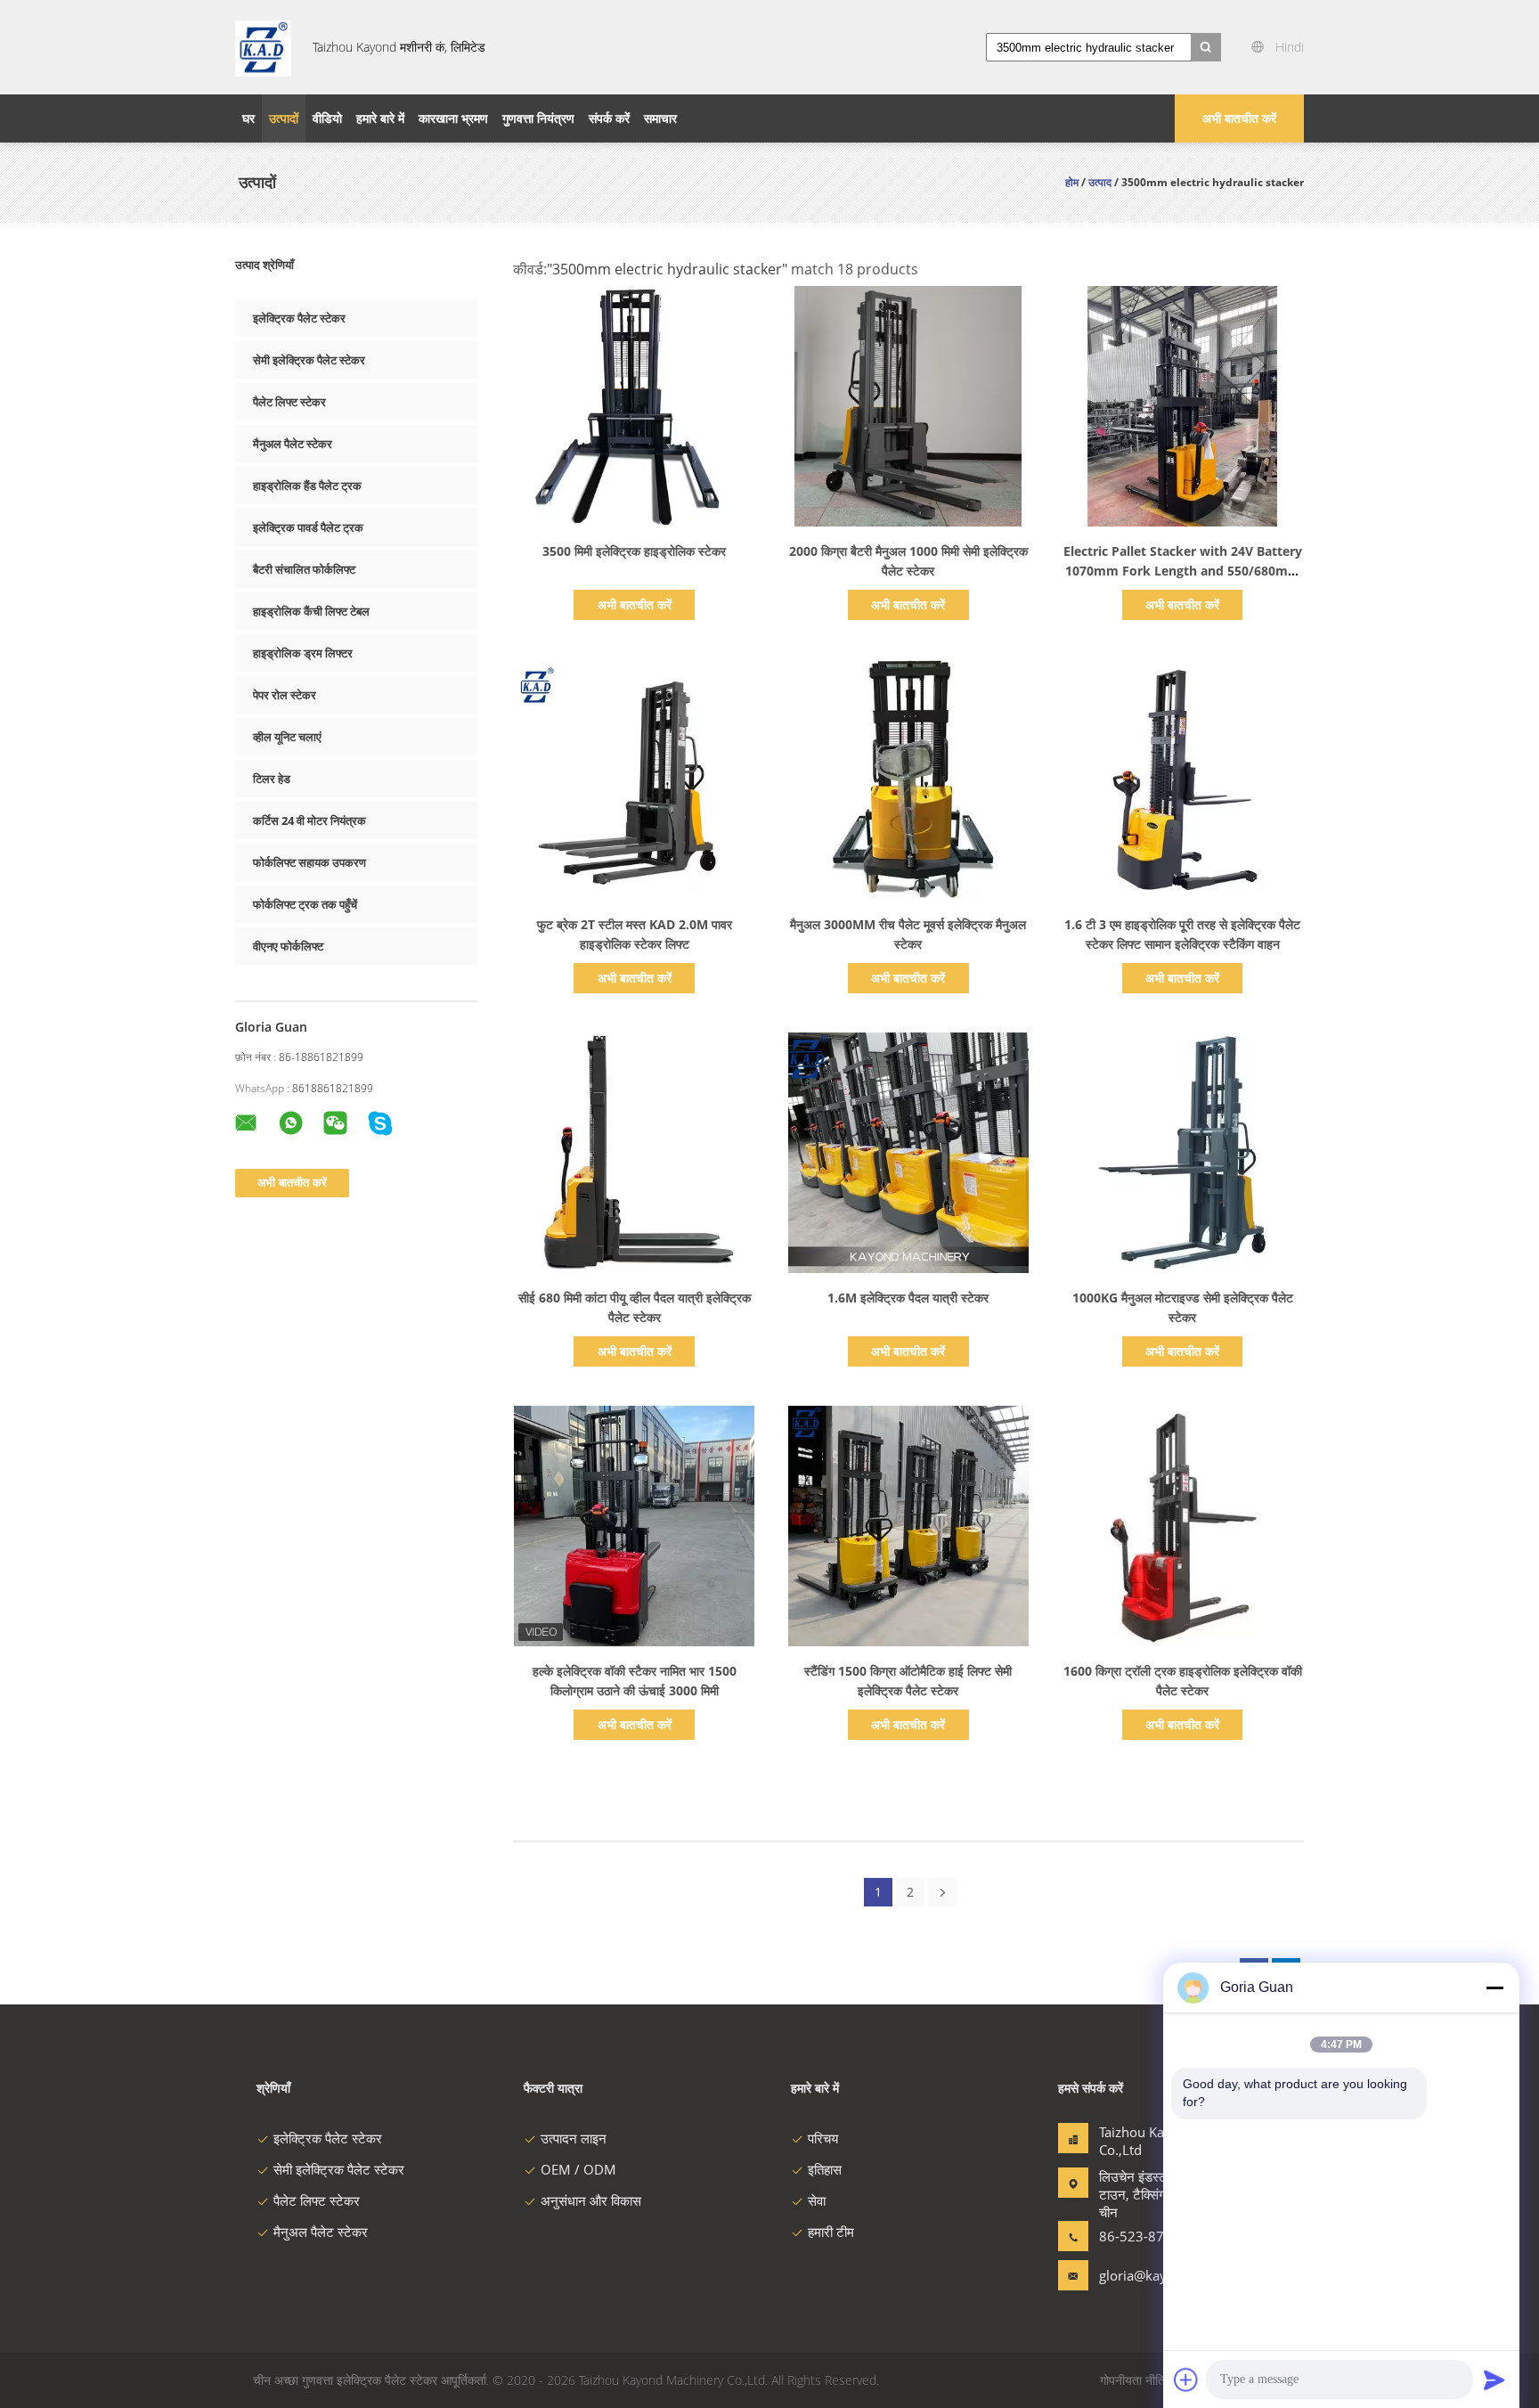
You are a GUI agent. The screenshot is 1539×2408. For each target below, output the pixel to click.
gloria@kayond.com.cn (1155, 2275)
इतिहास (825, 2169)
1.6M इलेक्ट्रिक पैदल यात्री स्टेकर (908, 1298)
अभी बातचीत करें (1239, 118)
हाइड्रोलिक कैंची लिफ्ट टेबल (311, 611)
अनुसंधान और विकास (591, 2200)
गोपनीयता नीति (1132, 2380)
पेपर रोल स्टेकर (285, 695)
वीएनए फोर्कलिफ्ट (288, 946)
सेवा (817, 2200)
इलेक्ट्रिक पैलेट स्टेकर (299, 318)
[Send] (1494, 2379)
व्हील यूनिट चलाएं (287, 737)
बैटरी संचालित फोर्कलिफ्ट (304, 569)
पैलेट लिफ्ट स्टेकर (289, 402)
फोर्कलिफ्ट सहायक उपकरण (309, 862)
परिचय (823, 2138)
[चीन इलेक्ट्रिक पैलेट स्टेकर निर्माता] (263, 47)
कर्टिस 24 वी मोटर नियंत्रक (309, 820)
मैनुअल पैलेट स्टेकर (293, 444)
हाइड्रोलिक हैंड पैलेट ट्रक (307, 486)
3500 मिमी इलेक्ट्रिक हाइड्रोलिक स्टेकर (634, 551)
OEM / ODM (578, 2169)
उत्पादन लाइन (574, 2138)
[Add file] (1186, 2379)
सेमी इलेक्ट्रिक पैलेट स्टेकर (309, 360)
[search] (1206, 47)
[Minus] (1494, 1988)
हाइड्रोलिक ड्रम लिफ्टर (303, 653)
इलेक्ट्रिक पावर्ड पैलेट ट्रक (308, 527)
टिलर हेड (272, 779)
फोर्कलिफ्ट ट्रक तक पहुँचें (305, 904)
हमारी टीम (831, 2232)
